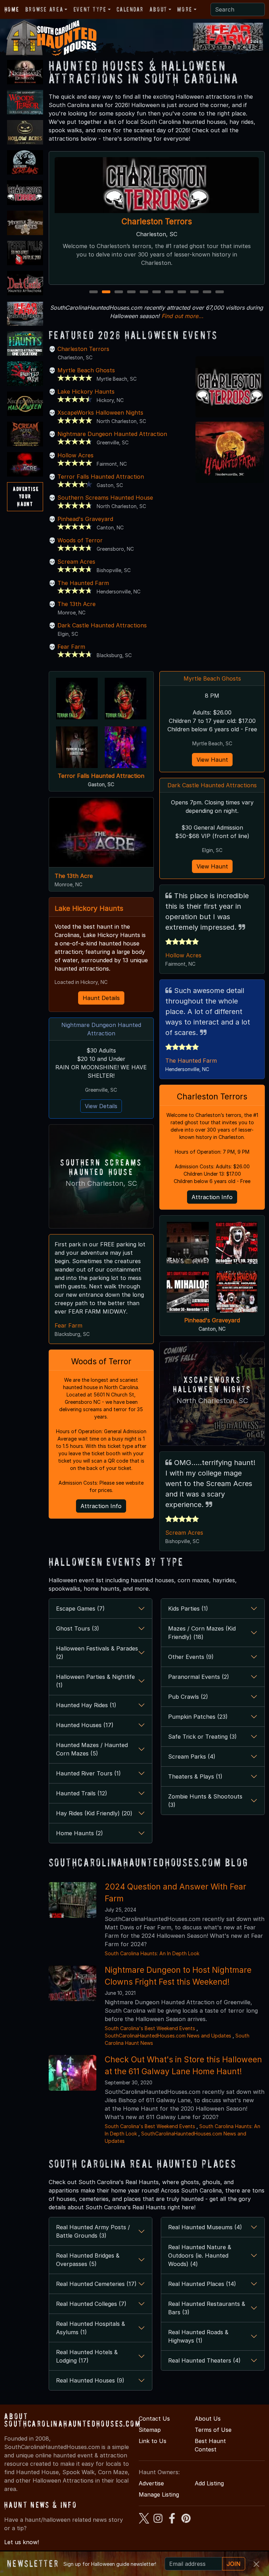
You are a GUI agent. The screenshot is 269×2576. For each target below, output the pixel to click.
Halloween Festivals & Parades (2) (97, 1653)
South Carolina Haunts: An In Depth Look (152, 1953)
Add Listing (209, 2483)
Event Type (90, 9)
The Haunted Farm (83, 583)
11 (220, 292)
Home (12, 9)
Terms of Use (213, 2430)
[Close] (256, 2564)
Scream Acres (76, 562)
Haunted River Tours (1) (88, 1773)
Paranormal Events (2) (199, 1677)
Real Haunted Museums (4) (205, 2227)
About (158, 9)
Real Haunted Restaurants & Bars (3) (207, 2308)
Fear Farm (71, 647)
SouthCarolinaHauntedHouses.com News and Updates (168, 2036)
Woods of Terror (80, 540)
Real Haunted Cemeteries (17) (96, 2284)
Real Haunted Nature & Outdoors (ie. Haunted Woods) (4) (200, 2255)
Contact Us (154, 2419)
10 (208, 292)
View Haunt (212, 760)
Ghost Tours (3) (78, 1628)
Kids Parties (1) (188, 1609)
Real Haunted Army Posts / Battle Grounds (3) (93, 2231)
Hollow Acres (75, 455)
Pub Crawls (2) (188, 1697)
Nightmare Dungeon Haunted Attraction (112, 434)
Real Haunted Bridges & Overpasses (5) (88, 2260)
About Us (208, 2419)
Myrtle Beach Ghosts (86, 370)
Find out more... (182, 316)
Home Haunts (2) (80, 1833)
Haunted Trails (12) (82, 1793)
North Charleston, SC (101, 1183)
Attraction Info (101, 1506)
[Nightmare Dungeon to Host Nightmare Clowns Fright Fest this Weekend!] (73, 1983)
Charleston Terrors (83, 349)
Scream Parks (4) (192, 1757)
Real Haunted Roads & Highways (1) (198, 2336)
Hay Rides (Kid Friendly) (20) (94, 1813)
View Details (101, 1106)
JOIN (234, 2564)
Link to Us (153, 2441)
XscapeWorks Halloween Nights (100, 413)
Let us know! (22, 2542)
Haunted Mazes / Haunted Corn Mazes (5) (92, 1749)
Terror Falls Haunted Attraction (157, 222)
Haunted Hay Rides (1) (86, 1705)
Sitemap (150, 2430)
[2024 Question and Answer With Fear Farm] (73, 1899)
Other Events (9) (191, 1657)
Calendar (130, 9)
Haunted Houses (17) (85, 1725)
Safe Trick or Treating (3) (202, 1737)
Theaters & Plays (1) (195, 1776)
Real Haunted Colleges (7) (91, 2304)
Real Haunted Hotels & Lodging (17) (87, 2356)
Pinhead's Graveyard (85, 519)
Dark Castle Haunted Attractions (102, 625)
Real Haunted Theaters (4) (204, 2360)
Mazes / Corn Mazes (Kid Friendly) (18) (202, 1633)
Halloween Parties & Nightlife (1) (95, 1681)
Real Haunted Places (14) (202, 2284)
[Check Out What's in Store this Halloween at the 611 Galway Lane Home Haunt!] (73, 2072)
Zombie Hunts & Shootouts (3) (205, 1801)
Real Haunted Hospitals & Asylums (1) (91, 2328)
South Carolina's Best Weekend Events (150, 2028)
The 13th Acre (77, 604)
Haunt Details (101, 998)
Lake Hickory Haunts (86, 392)
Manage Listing (159, 2494)
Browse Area (44, 9)
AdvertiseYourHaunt (26, 496)
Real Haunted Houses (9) (90, 2380)
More (185, 9)
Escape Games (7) (80, 1609)
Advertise (151, 2483)
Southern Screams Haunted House (105, 498)
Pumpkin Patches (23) (198, 1717)
